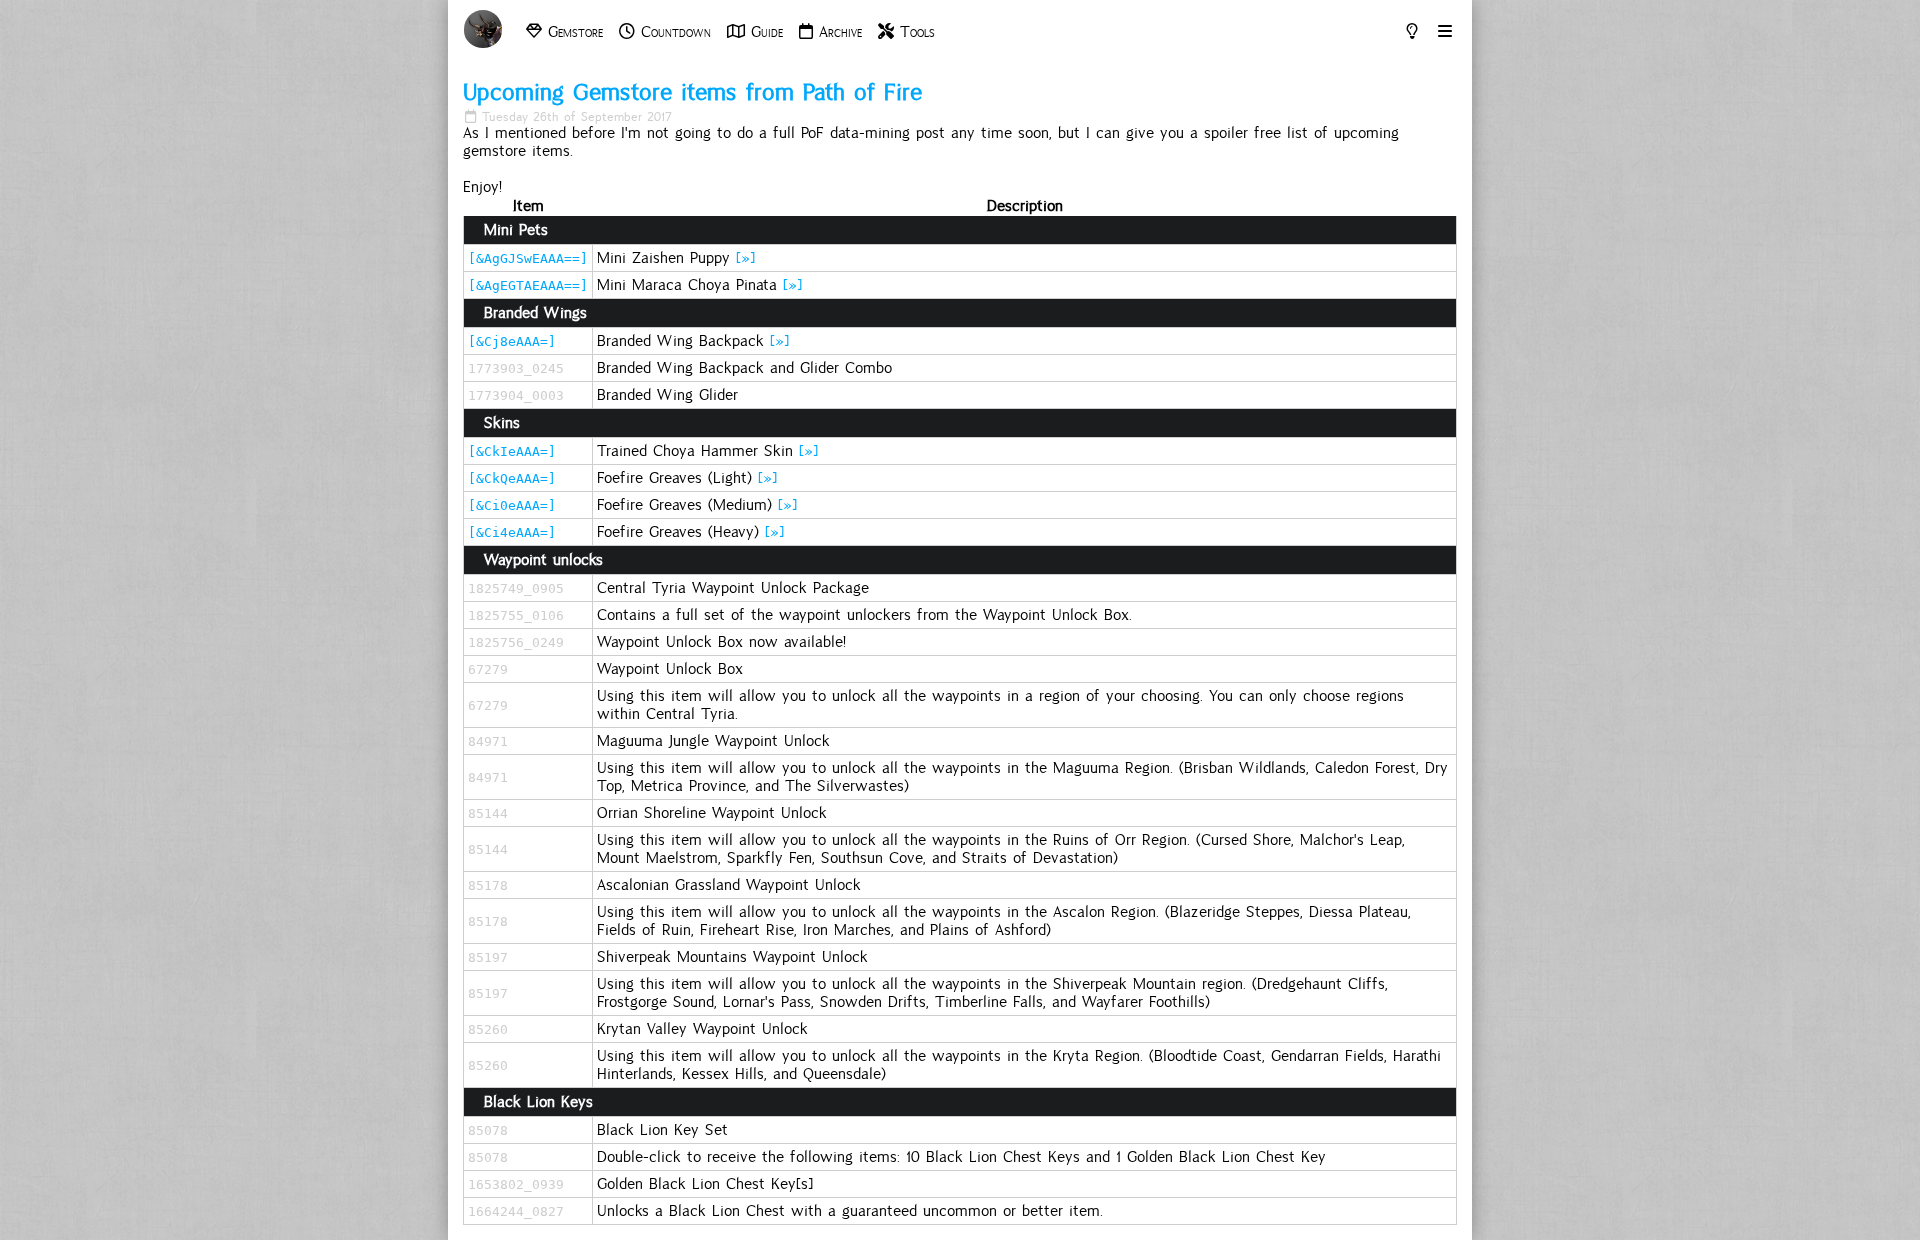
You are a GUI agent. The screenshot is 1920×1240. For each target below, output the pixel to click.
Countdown (673, 32)
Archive (837, 32)
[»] (745, 258)
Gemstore (572, 32)
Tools (914, 32)
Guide (764, 32)
